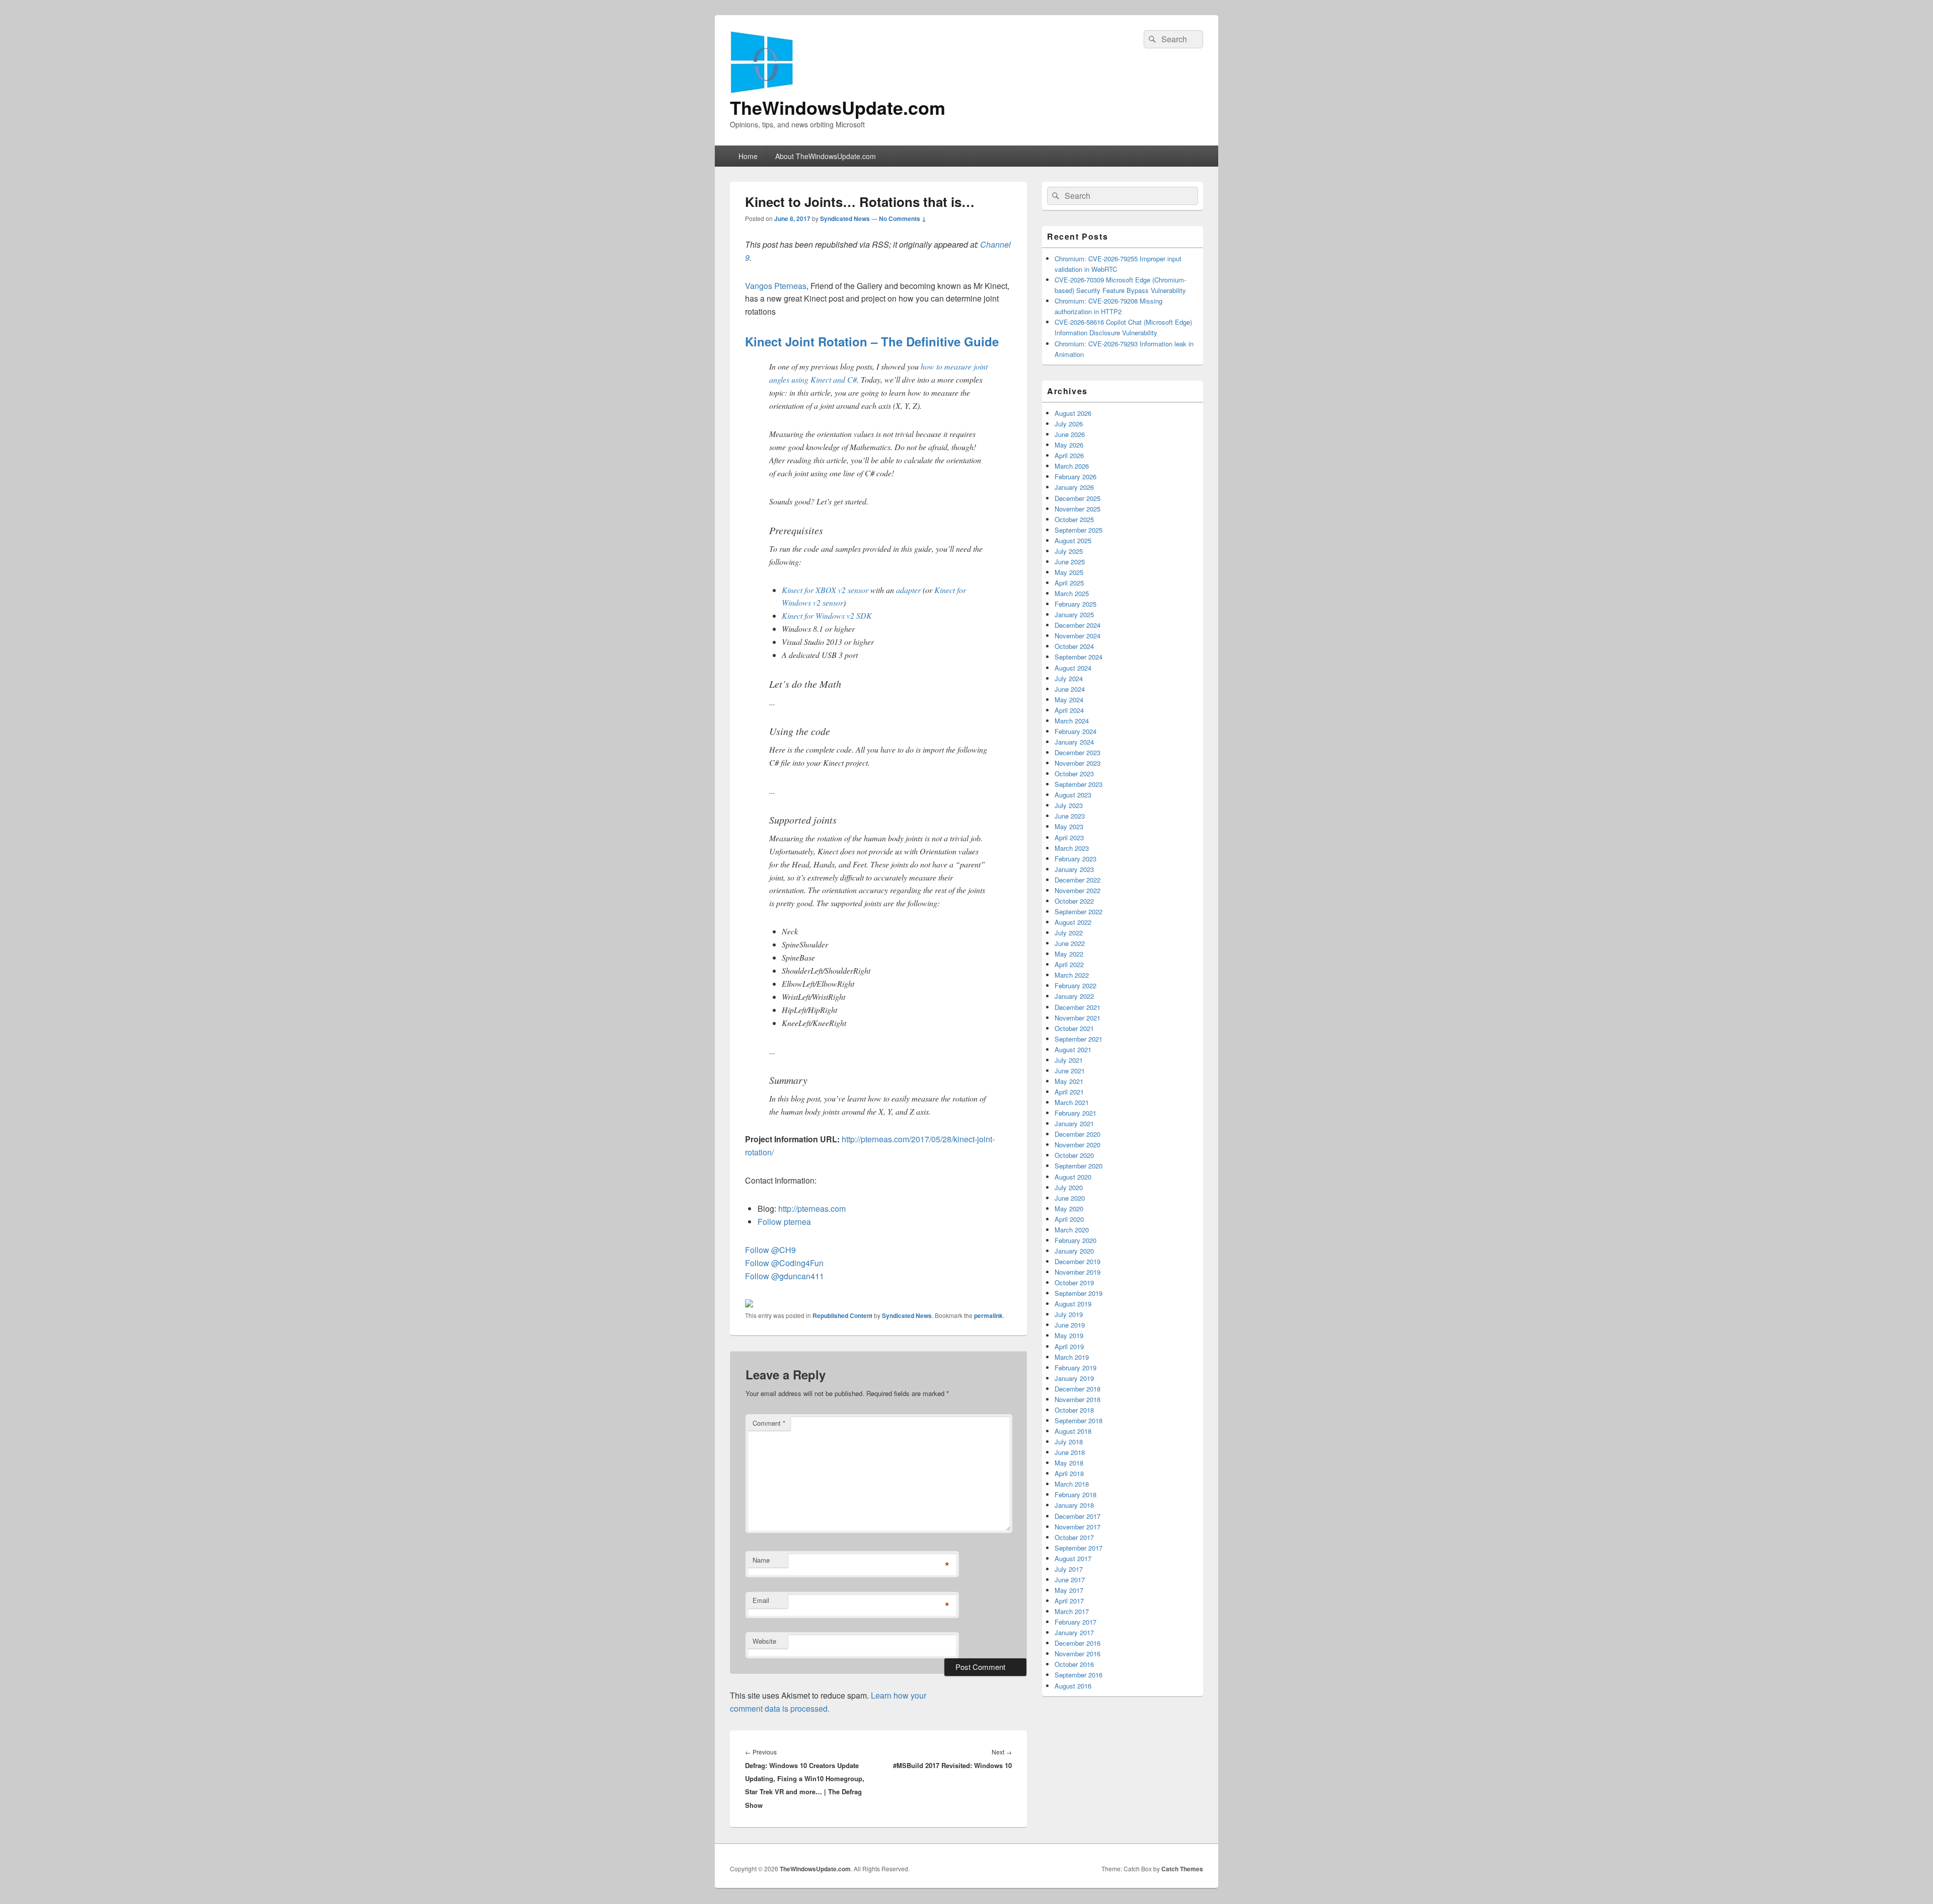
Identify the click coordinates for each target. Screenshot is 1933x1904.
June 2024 (1070, 689)
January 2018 (1074, 1505)
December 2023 (1077, 752)
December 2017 (1077, 1516)
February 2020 (1075, 1240)
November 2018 (1077, 1399)
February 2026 (1075, 477)
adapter (908, 590)
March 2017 (1072, 1611)
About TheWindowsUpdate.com (826, 156)
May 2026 (1069, 445)
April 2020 (1069, 1219)
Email (761, 1600)
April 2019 (1069, 1346)
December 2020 (1077, 1134)
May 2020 (1069, 1209)
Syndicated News (845, 218)
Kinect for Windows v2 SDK (827, 615)
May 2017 (1069, 1590)
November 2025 (1077, 509)
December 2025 (1077, 498)
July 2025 (1069, 551)
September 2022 (1079, 911)
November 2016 (1077, 1654)
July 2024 (1069, 678)
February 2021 (1075, 1113)
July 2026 (1069, 424)
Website (764, 1641)
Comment (769, 1423)
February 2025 (1075, 604)
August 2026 (1073, 413)
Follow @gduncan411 (785, 1276)
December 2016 (1077, 1643)
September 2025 (1079, 530)
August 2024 (1073, 668)
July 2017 (1069, 1569)
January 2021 (1074, 1123)
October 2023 (1074, 774)
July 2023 (1069, 805)
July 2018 (1069, 1442)
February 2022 (1075, 985)
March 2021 (1072, 1102)
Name (761, 1560)
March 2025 (1072, 593)
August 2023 (1073, 795)
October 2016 (1074, 1664)
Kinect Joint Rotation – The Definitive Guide (872, 341)
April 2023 (1069, 837)
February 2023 (1075, 859)
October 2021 (1074, 1028)
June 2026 (1070, 434)
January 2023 (1074, 869)
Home (748, 156)
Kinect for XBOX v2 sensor (825, 590)
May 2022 (1069, 954)
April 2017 (1069, 1601)
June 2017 (1070, 1580)
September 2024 (1079, 657)
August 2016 (1073, 1686)
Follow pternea (784, 1222)
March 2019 (1072, 1357)
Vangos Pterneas (776, 286)
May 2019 (1069, 1335)
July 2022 (1069, 933)
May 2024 (1069, 700)
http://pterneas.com (812, 1209)
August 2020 (1073, 1177)
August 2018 (1073, 1431)
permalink (988, 1315)
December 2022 (1077, 880)
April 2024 (1069, 710)
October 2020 (1074, 1155)
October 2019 (1074, 1283)
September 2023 (1079, 784)
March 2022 (1072, 975)
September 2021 (1079, 1039)
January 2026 (1074, 487)
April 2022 (1069, 964)
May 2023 (1069, 826)
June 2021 (1070, 1071)
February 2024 (1075, 731)
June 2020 (1070, 1198)
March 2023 (1072, 848)
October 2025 (1074, 519)
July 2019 (1069, 1314)
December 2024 (1077, 625)
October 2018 (1074, 1410)
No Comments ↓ (903, 218)
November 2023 (1077, 763)
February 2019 (1075, 1368)
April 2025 (1069, 583)
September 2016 (1079, 1675)
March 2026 (1072, 466)
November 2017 (1077, 1527)
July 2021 (1069, 1060)
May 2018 (1069, 1463)
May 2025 (1069, 572)
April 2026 (1069, 455)
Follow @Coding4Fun (784, 1263)
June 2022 (1070, 943)
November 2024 (1077, 636)
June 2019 (1070, 1325)
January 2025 (1074, 614)
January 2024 (1074, 742)
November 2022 (1077, 890)
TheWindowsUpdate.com (838, 107)
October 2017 (1074, 1537)
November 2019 (1077, 1272)
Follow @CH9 (770, 1250)
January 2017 (1074, 1632)
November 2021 (1077, 1018)
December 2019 (1077, 1261)
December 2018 (1077, 1389)
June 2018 (1070, 1452)
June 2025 (1070, 562)
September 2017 (1079, 1548)
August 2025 (1073, 540)
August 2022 (1073, 922)
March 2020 (1072, 1230)
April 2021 (1069, 1092)
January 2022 (1074, 996)
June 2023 (1070, 816)
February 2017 (1075, 1622)
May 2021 (1069, 1081)
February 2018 (1075, 1494)
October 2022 (1074, 901)
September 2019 (1079, 1293)
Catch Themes (1182, 1869)
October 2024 (1074, 646)
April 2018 (1069, 1473)
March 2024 (1072, 721)
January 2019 (1074, 1378)
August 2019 (1073, 1304)
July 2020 (1069, 1187)
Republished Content (842, 1315)
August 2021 (1073, 1049)
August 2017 (1073, 1558)
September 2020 (1079, 1166)
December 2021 (1077, 1007)
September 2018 (1079, 1420)
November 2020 (1077, 1145)
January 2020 (1074, 1251)
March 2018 (1072, 1484)
